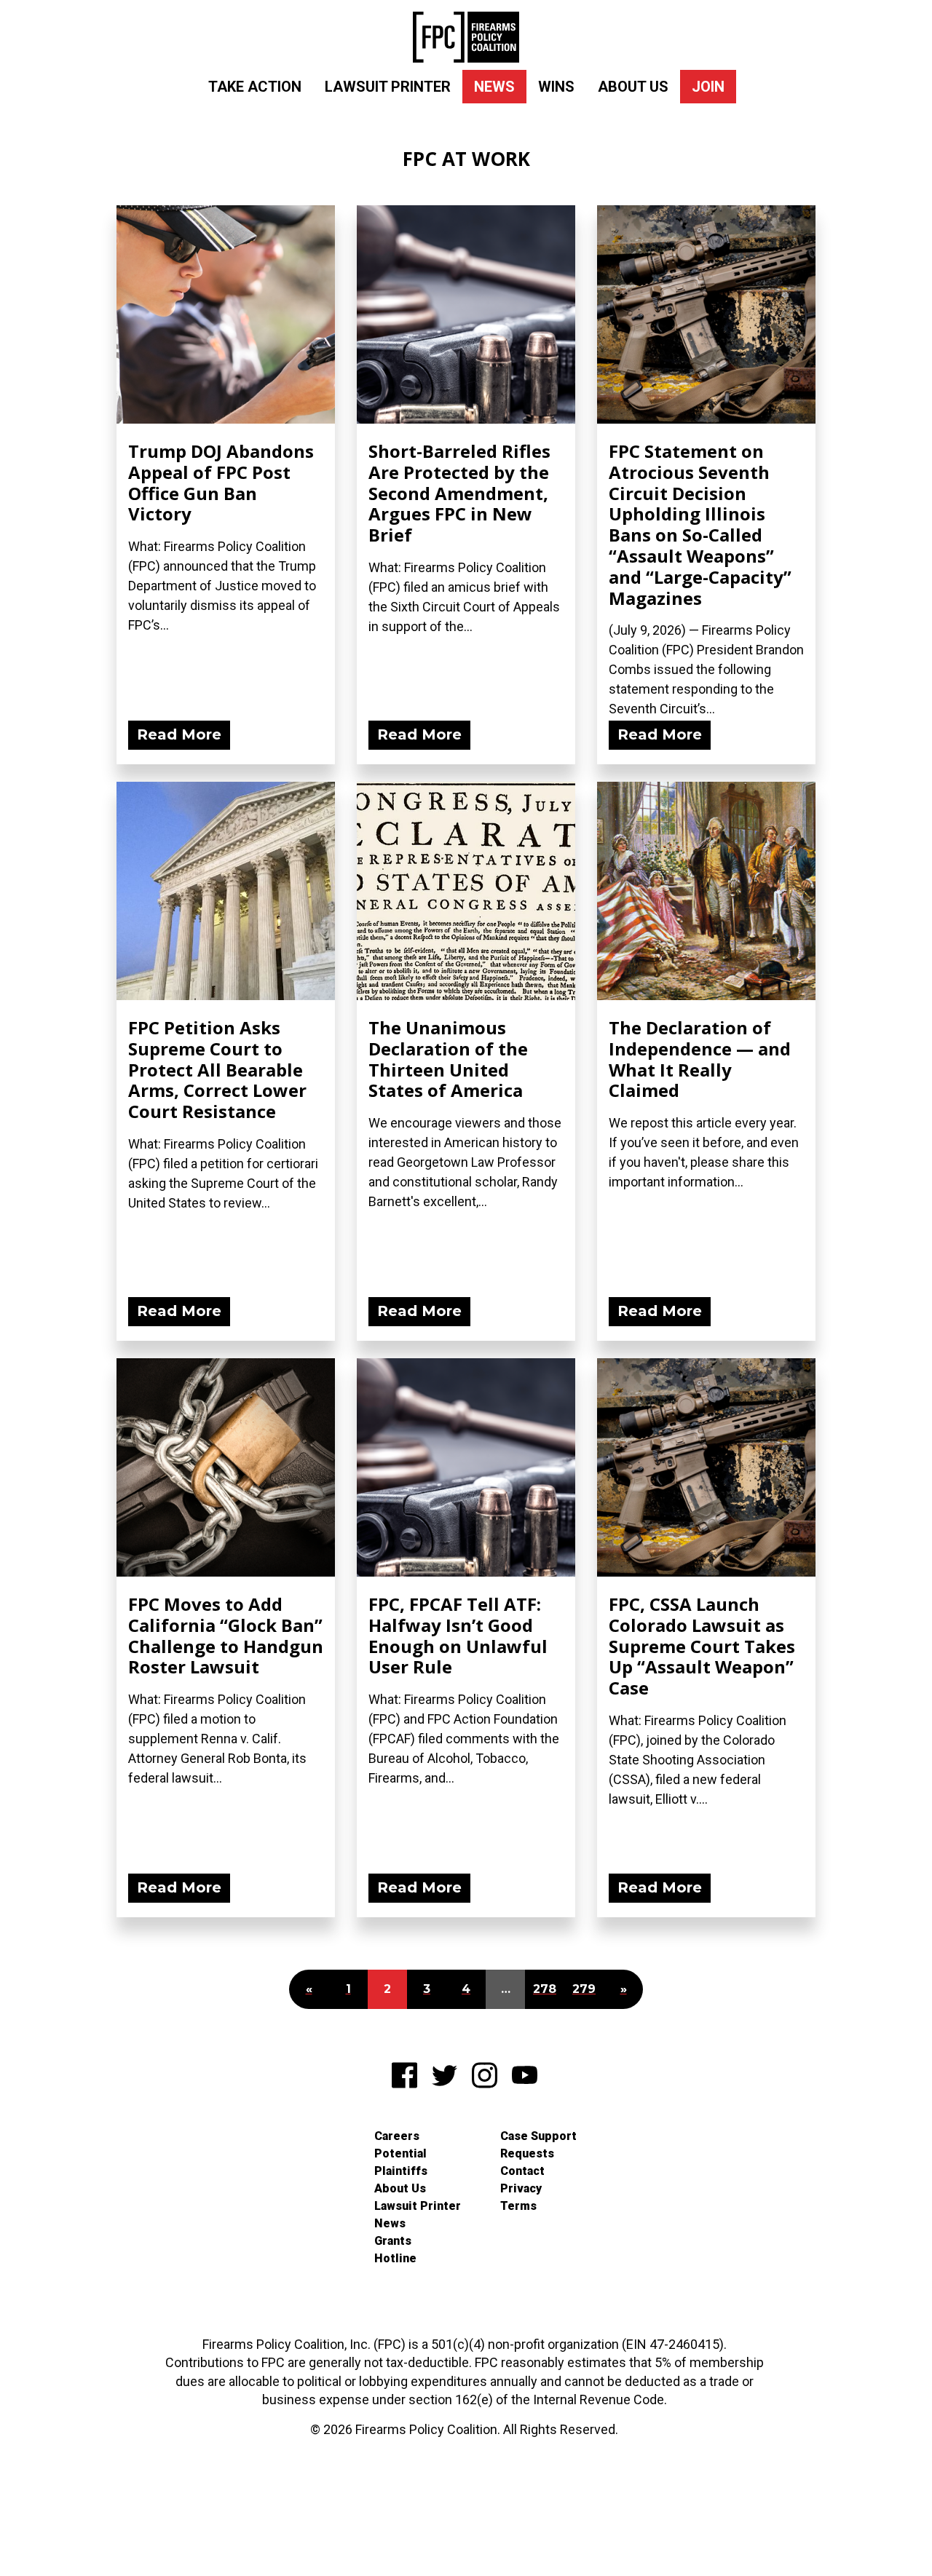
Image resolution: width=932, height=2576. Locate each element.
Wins (556, 87)
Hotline (395, 2258)
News (494, 87)
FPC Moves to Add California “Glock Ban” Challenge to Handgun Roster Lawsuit (226, 1635)
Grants (393, 2241)
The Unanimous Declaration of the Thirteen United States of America (448, 1059)
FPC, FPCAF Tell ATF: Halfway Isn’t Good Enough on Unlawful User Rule (458, 1635)
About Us (633, 87)
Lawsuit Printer (388, 87)
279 (584, 1989)
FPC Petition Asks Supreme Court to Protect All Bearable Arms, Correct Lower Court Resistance (217, 1069)
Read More (179, 734)
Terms (518, 2206)
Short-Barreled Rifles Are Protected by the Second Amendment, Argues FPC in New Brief (459, 493)
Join (708, 87)
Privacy (521, 2188)
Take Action (255, 87)
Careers (397, 2136)
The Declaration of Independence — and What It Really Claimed (700, 1059)
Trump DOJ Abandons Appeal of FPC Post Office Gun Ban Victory (221, 482)
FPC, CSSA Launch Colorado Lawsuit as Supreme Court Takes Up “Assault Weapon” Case (702, 1646)
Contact (522, 2171)
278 (545, 1989)
